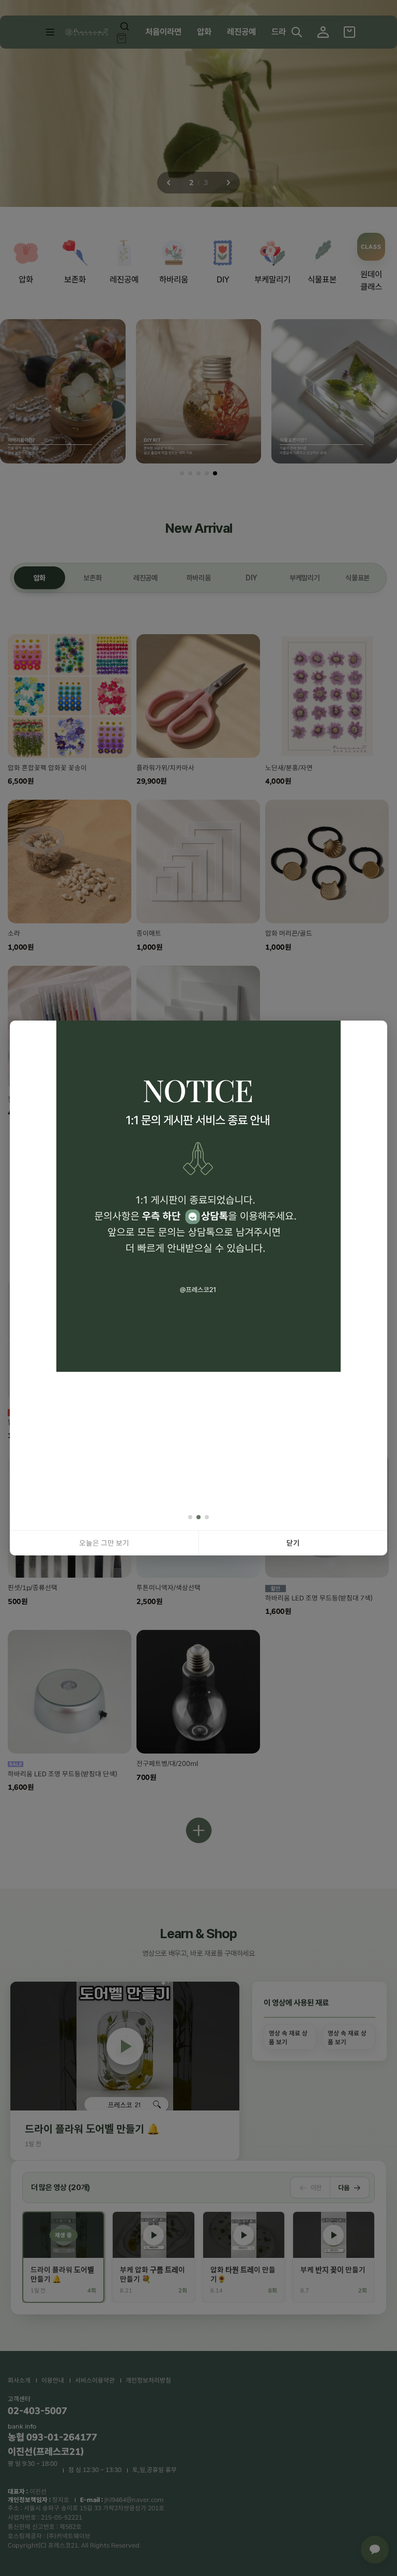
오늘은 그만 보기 (104, 1543)
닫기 (293, 1543)
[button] (190, 1517)
